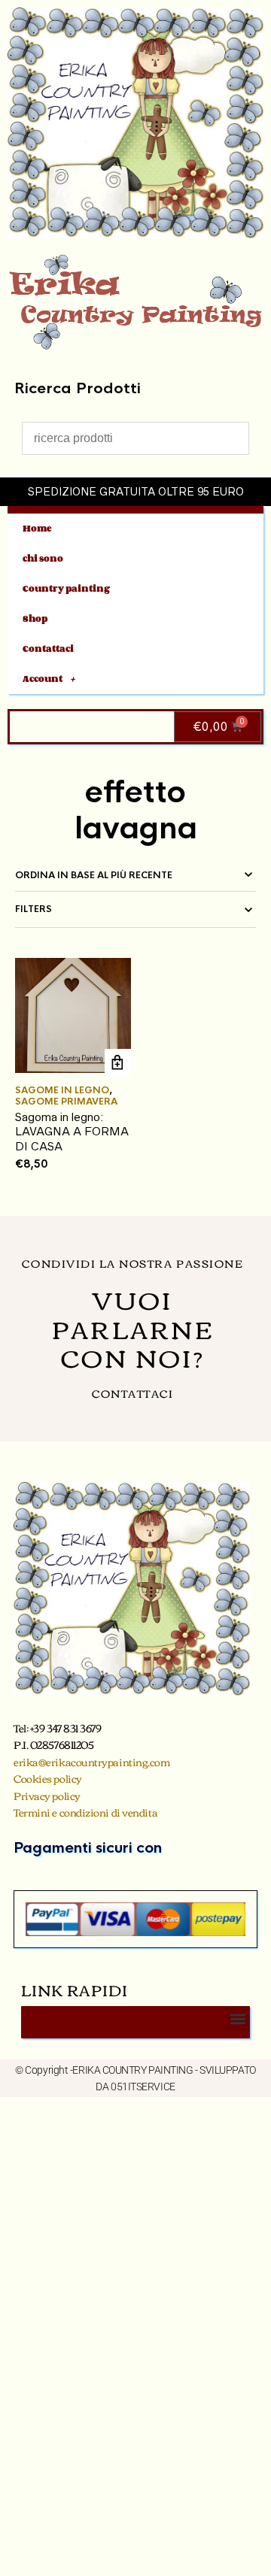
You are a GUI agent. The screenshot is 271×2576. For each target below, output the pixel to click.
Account (43, 679)
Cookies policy (48, 1778)
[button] (238, 2018)
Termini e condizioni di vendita (85, 1812)
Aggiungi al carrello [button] (118, 1062)
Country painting (66, 588)
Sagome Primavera (66, 1102)
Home (37, 528)
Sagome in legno (62, 1090)
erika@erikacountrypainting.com (92, 1762)
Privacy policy (47, 1796)
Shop (35, 618)
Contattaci (48, 649)
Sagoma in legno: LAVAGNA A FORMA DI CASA (72, 1132)
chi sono (43, 558)
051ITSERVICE (143, 2087)
